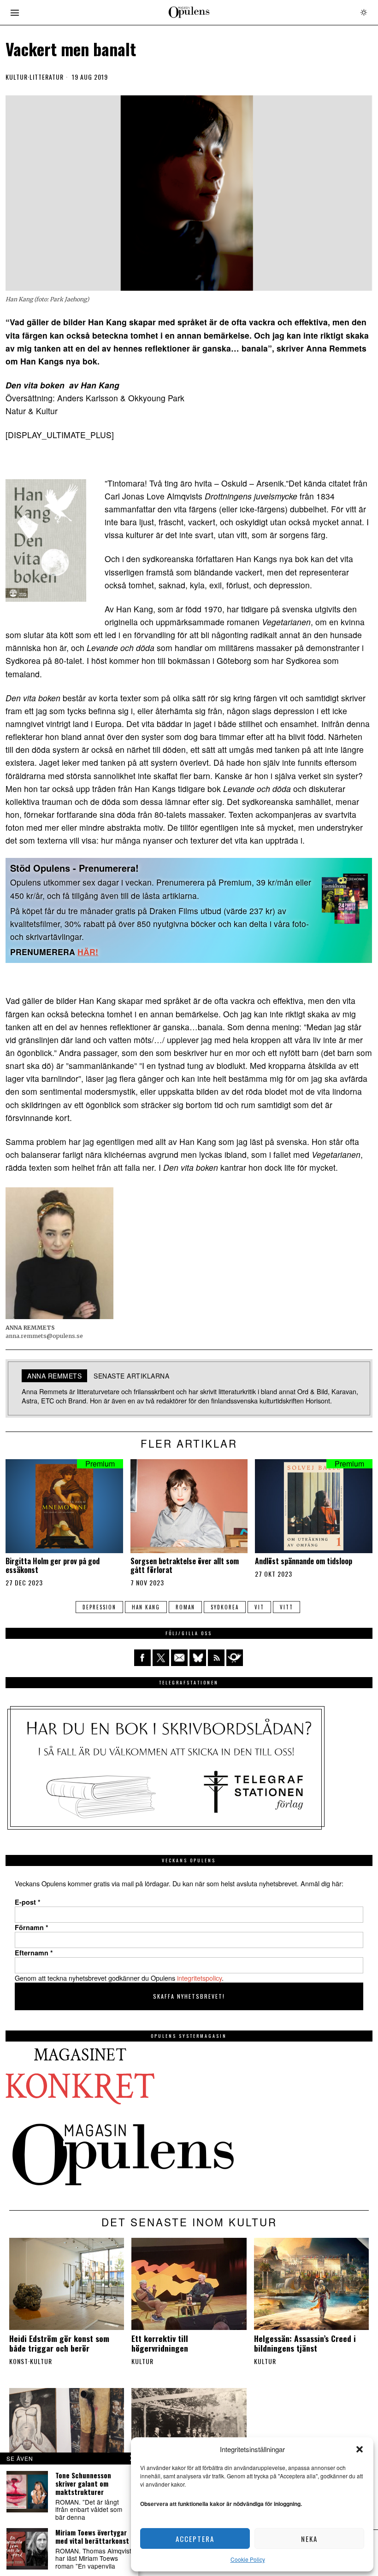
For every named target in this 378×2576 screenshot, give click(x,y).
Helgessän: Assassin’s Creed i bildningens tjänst (305, 2343)
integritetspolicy (199, 1978)
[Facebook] (142, 1658)
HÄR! (88, 952)
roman (185, 1607)
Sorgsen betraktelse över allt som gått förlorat (185, 1566)
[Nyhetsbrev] (235, 1658)
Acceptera (195, 2539)
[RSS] (216, 1658)
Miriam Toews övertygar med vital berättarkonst (92, 2536)
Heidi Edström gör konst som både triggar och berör (59, 2343)
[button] (360, 2449)
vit (259, 1607)
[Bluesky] (198, 1658)
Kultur (17, 77)
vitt (286, 1607)
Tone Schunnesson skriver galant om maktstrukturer (83, 2483)
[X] (161, 1658)
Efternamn (34, 1953)
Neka (309, 2539)
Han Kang (146, 1607)
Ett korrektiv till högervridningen (160, 2343)
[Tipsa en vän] (179, 1658)
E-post (28, 1902)
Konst (19, 2361)
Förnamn (32, 1927)
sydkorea (225, 1607)
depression (99, 1607)
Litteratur (47, 77)
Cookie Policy (248, 2559)
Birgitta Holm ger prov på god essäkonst (53, 1566)
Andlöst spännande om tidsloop (304, 1561)
